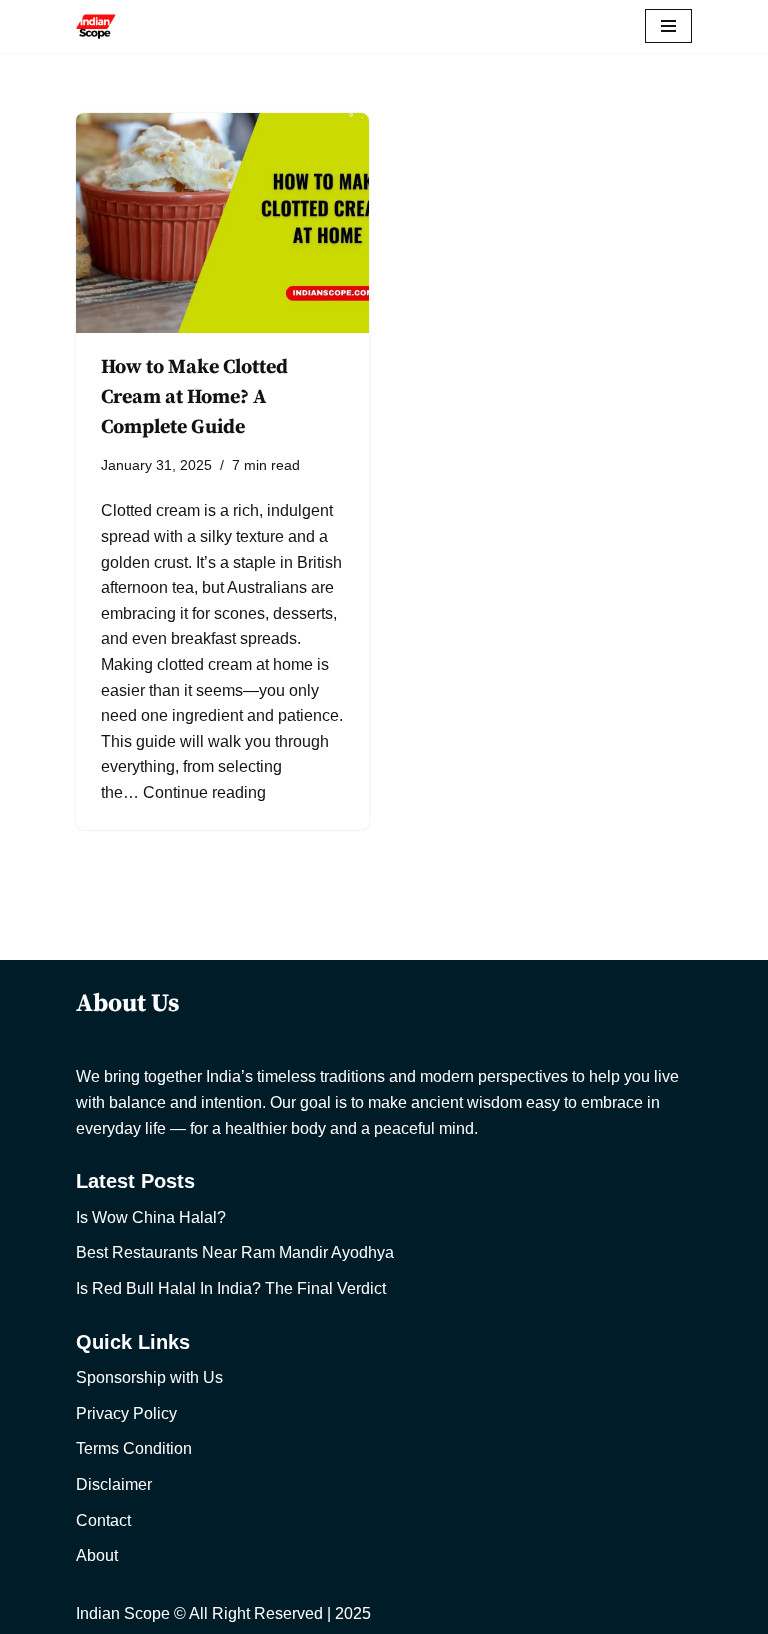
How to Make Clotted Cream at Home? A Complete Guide (194, 397)
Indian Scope (123, 1613)
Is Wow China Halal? (151, 1217)
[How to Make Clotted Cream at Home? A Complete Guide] (222, 223)
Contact (103, 1520)
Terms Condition (134, 1448)
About (97, 1555)
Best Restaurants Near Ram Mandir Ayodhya (235, 1252)
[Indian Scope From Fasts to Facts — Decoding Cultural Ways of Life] (96, 26)
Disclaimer (114, 1484)
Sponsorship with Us (149, 1377)
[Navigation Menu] (668, 26)
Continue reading (204, 792)
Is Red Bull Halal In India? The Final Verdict (231, 1288)
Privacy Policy (126, 1413)
